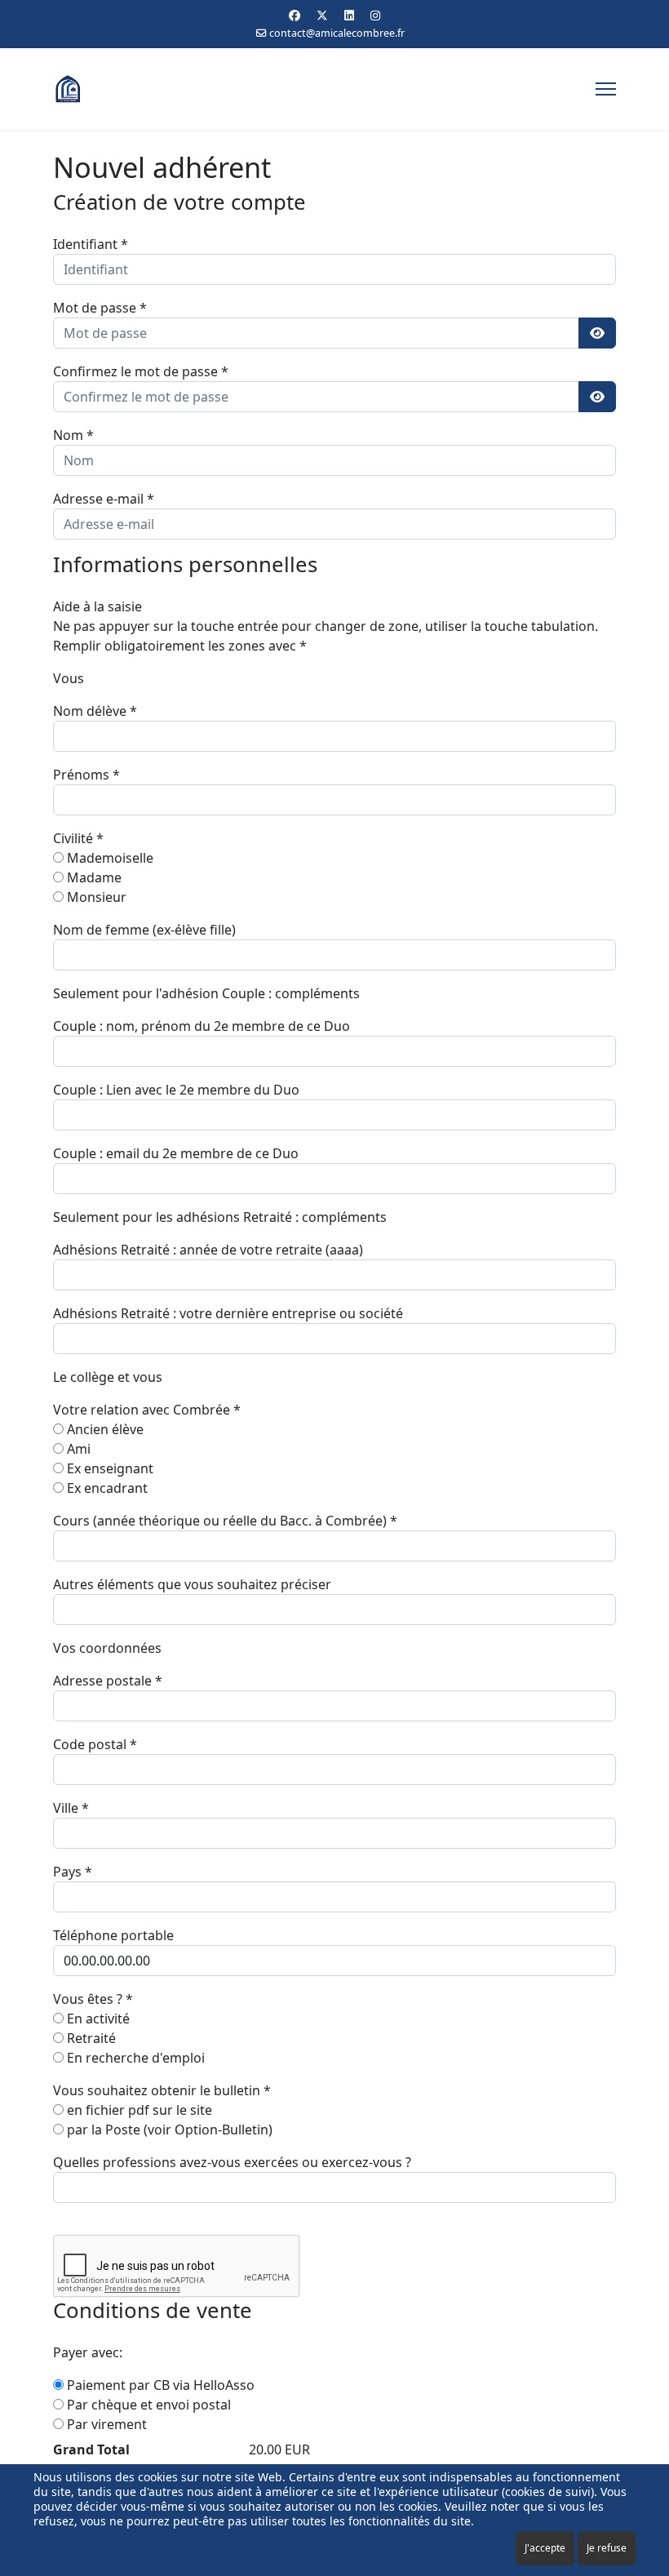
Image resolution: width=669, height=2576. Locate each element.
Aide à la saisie (97, 606)
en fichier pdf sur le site (138, 2110)
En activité (97, 2019)
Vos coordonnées (107, 1648)
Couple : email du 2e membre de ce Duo (176, 1153)
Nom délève (95, 711)
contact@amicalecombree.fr (337, 33)
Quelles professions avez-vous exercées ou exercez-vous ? (232, 2162)
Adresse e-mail (104, 499)
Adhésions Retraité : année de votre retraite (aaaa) (208, 1250)
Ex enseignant (109, 1468)
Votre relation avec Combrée (147, 1410)
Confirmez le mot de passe (141, 371)
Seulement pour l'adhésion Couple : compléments (206, 993)
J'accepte (545, 2548)
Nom (73, 435)
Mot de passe (100, 308)
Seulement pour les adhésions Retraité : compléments (220, 1217)
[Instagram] (375, 15)
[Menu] (606, 89)
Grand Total (91, 2449)
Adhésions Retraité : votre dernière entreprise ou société (228, 1313)
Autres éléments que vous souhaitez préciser (192, 1584)
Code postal (95, 1744)
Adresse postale (108, 1681)
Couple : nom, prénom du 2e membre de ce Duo (202, 1026)
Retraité (90, 2038)
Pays (73, 1872)
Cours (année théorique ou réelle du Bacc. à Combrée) (225, 1521)
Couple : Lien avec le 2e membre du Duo (176, 1090)
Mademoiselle (109, 858)
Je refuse (607, 2548)
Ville (71, 1808)
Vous (69, 678)
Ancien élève (104, 1429)
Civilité (78, 838)
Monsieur (95, 897)
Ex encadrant (106, 1488)
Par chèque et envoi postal (147, 2405)
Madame (93, 877)
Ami (77, 1449)
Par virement (105, 2424)
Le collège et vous (108, 1377)
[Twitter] (322, 15)
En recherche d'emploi (134, 2058)
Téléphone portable (113, 1935)
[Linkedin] (349, 15)
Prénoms (86, 775)
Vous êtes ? (93, 1999)
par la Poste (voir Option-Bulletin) (168, 2130)
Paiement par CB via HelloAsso (159, 2385)
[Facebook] (295, 15)
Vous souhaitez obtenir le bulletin (162, 2090)
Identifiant (91, 244)
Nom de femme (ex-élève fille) (144, 930)
